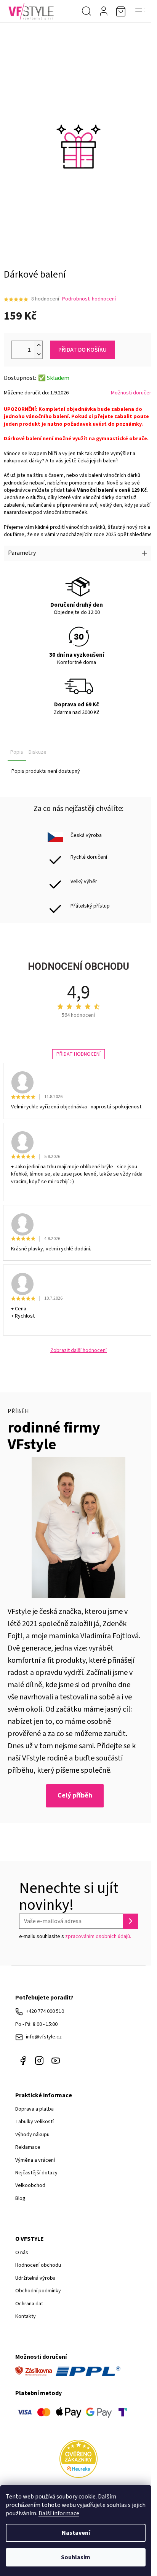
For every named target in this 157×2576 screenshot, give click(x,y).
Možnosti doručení (132, 393)
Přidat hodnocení (78, 1054)
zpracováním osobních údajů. (98, 1936)
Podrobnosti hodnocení (89, 299)
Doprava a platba (34, 2109)
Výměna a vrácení (35, 2160)
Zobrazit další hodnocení (78, 1351)
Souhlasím (76, 2557)
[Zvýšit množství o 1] (38, 345)
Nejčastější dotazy (36, 2173)
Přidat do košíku (83, 350)
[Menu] (140, 11)
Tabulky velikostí (34, 2122)
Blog (20, 2198)
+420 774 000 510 (45, 2011)
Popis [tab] (17, 752)
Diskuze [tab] (38, 752)
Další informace (59, 2513)
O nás (22, 2253)
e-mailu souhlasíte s (75, 1936)
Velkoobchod (30, 2185)
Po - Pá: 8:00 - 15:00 (36, 2024)
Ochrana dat (29, 2304)
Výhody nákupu (32, 2135)
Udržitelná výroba (35, 2278)
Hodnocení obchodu (38, 2265)
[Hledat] (87, 11)
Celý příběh (75, 1795)
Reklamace (28, 2147)
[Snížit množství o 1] (38, 354)
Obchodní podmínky (38, 2291)
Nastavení (76, 2533)
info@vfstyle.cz (44, 2037)
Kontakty (26, 2316)
